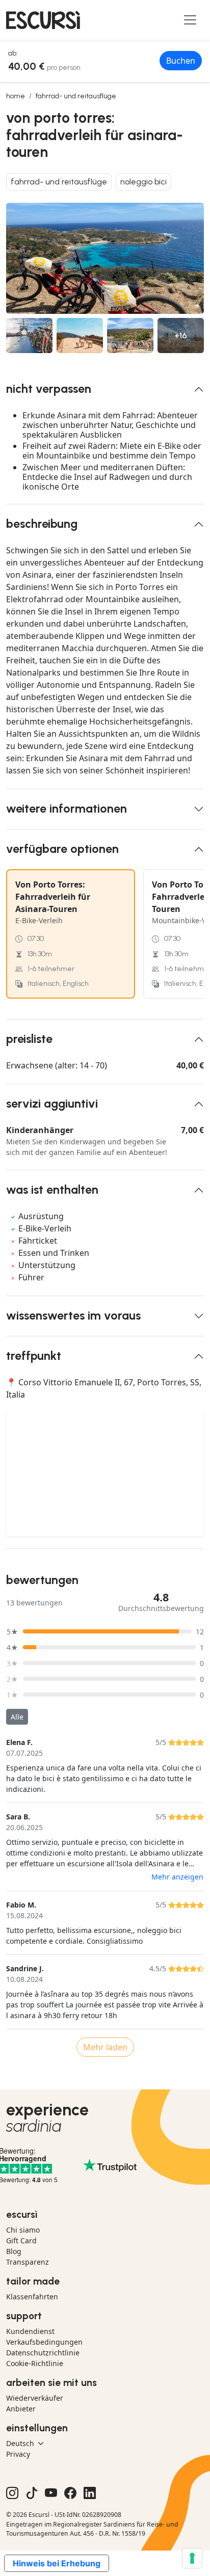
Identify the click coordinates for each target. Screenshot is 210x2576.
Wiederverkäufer (35, 2398)
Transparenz (28, 2262)
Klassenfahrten (32, 2297)
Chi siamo (23, 2230)
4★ (12, 1647)
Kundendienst (30, 2331)
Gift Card (21, 2240)
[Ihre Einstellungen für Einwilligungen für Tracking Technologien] (192, 2558)
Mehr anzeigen (177, 1877)
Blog (14, 2251)
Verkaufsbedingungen (44, 2342)
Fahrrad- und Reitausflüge (76, 96)
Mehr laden (105, 2047)
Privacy (18, 2454)
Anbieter (21, 2409)
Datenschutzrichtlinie (43, 2353)
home (16, 96)
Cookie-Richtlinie (35, 2363)
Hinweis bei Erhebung (57, 2563)
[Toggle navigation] (190, 20)
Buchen (181, 61)
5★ (12, 1632)
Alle (17, 1717)
